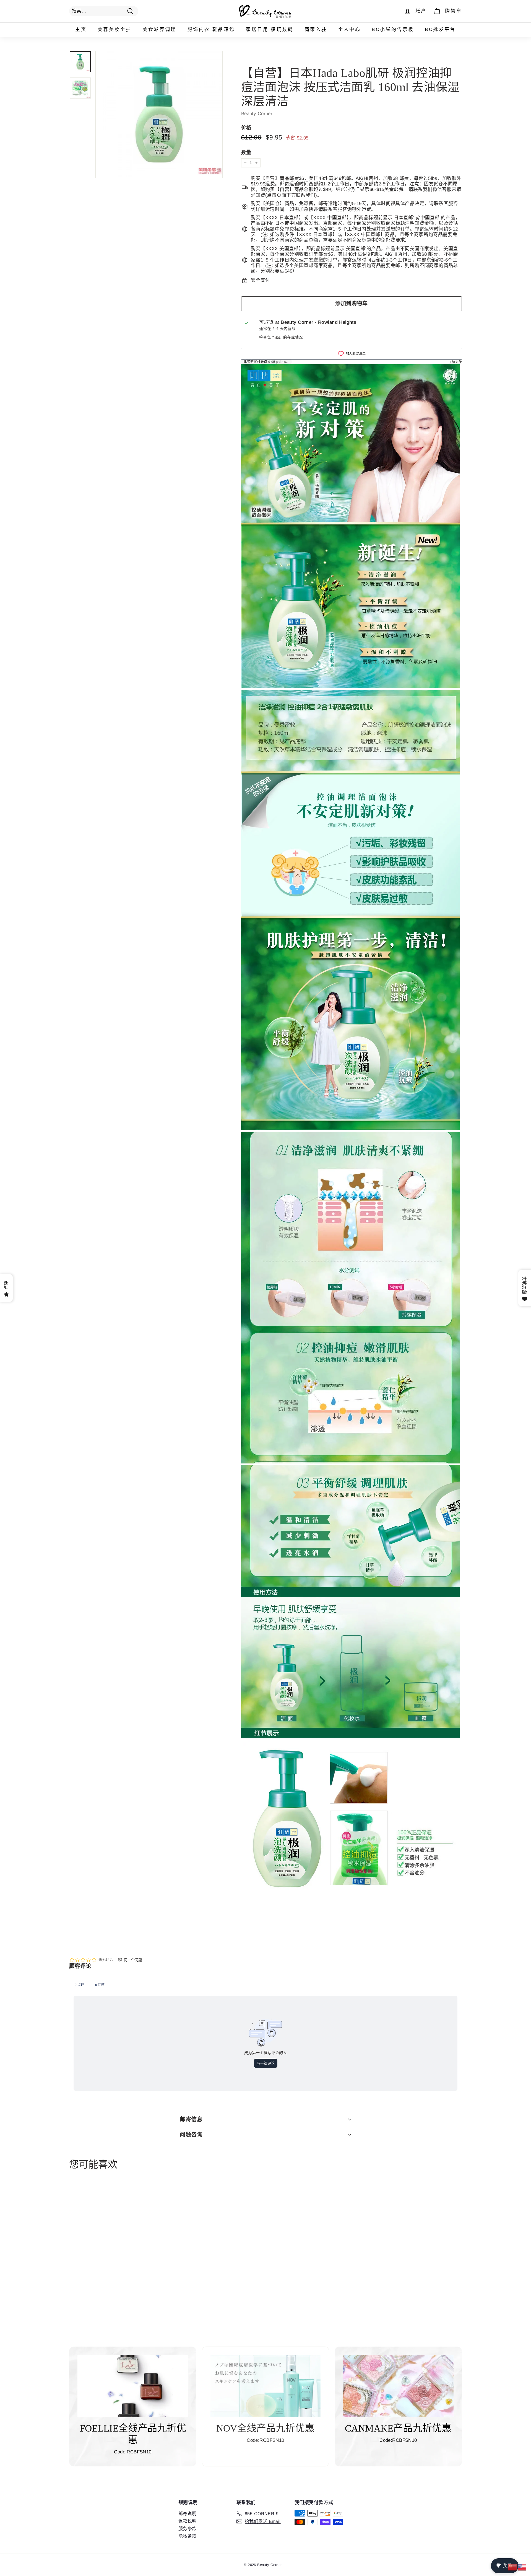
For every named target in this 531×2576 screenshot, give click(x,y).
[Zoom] (159, 114)
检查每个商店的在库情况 (281, 337)
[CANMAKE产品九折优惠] (398, 2386)
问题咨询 (191, 2135)
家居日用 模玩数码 (270, 29)
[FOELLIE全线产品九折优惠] (133, 2386)
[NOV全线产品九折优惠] (265, 2386)
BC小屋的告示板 (393, 29)
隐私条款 (188, 2536)
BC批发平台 (440, 29)
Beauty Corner (257, 114)
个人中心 (350, 29)
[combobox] (104, 11)
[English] (522, 2567)
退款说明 (188, 2521)
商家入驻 (316, 29)
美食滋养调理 (159, 29)
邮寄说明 (188, 2514)
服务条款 (188, 2529)
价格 (246, 128)
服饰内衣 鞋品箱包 (211, 29)
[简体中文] (513, 2567)
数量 (246, 152)
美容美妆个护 (114, 29)
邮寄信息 (191, 2119)
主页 (81, 29)
